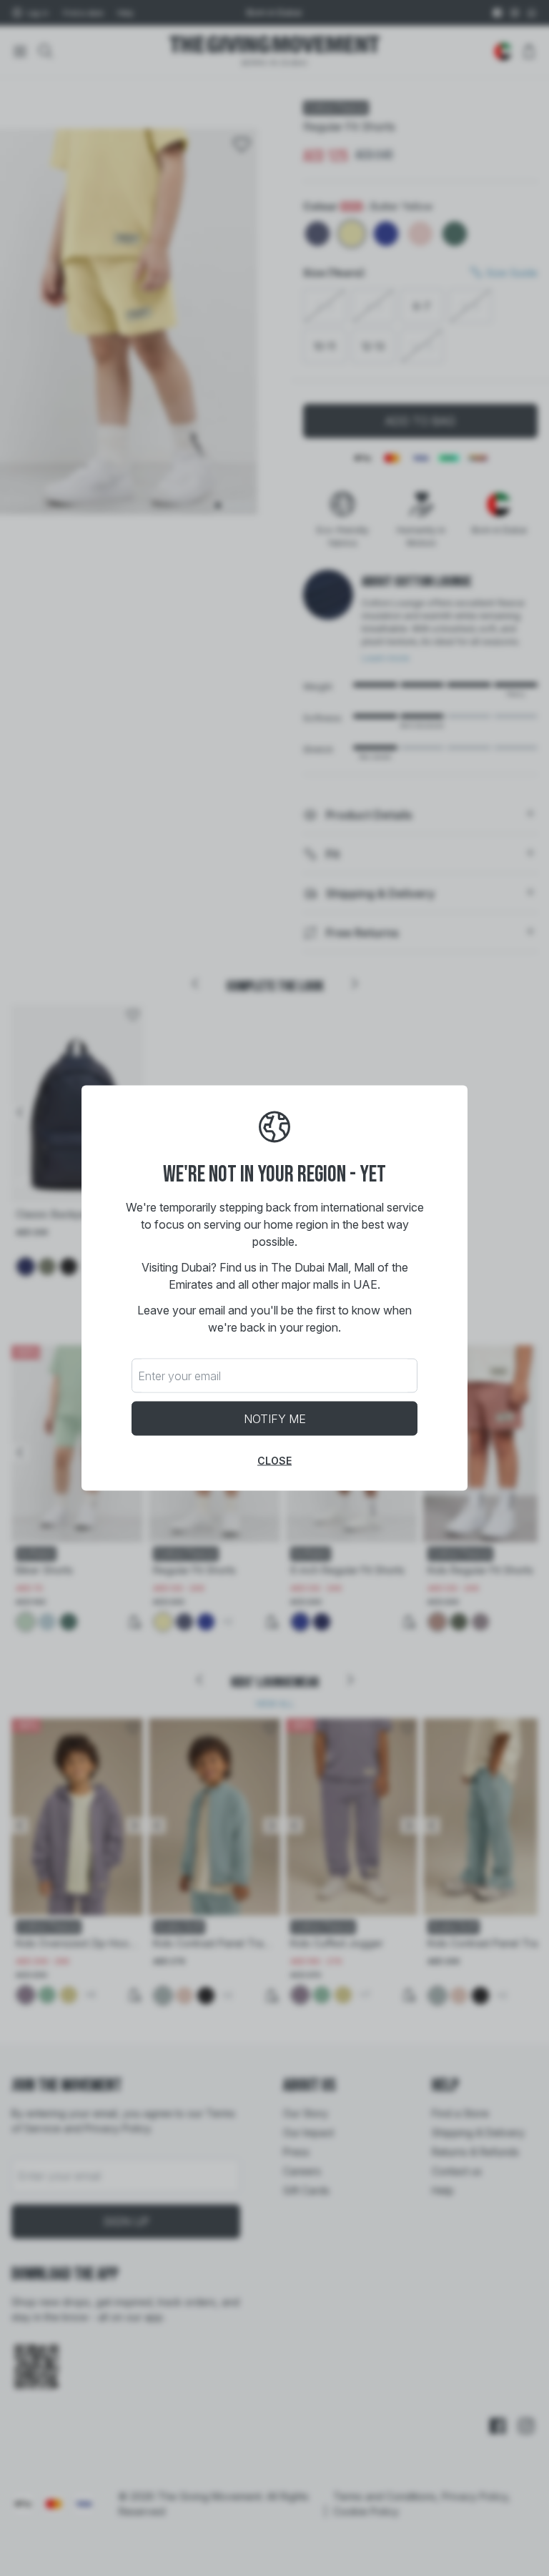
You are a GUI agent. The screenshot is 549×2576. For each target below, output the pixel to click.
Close (274, 1461)
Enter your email (179, 1376)
